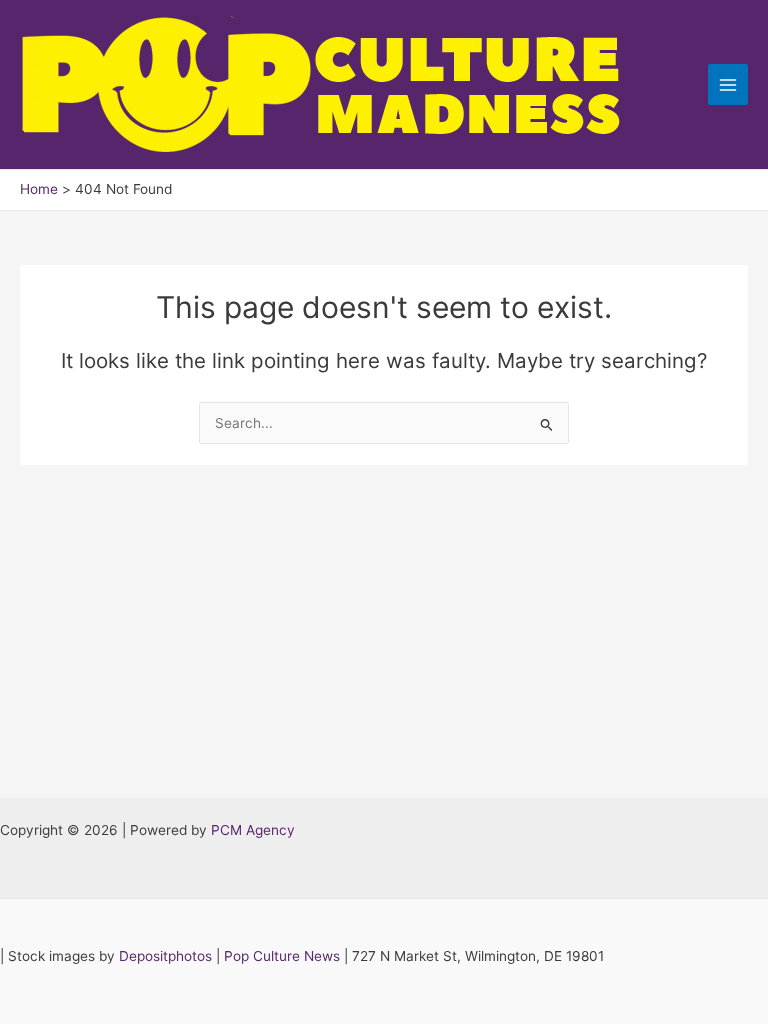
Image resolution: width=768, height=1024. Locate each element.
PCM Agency (253, 830)
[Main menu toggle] (728, 84)
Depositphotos (165, 956)
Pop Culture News (282, 956)
